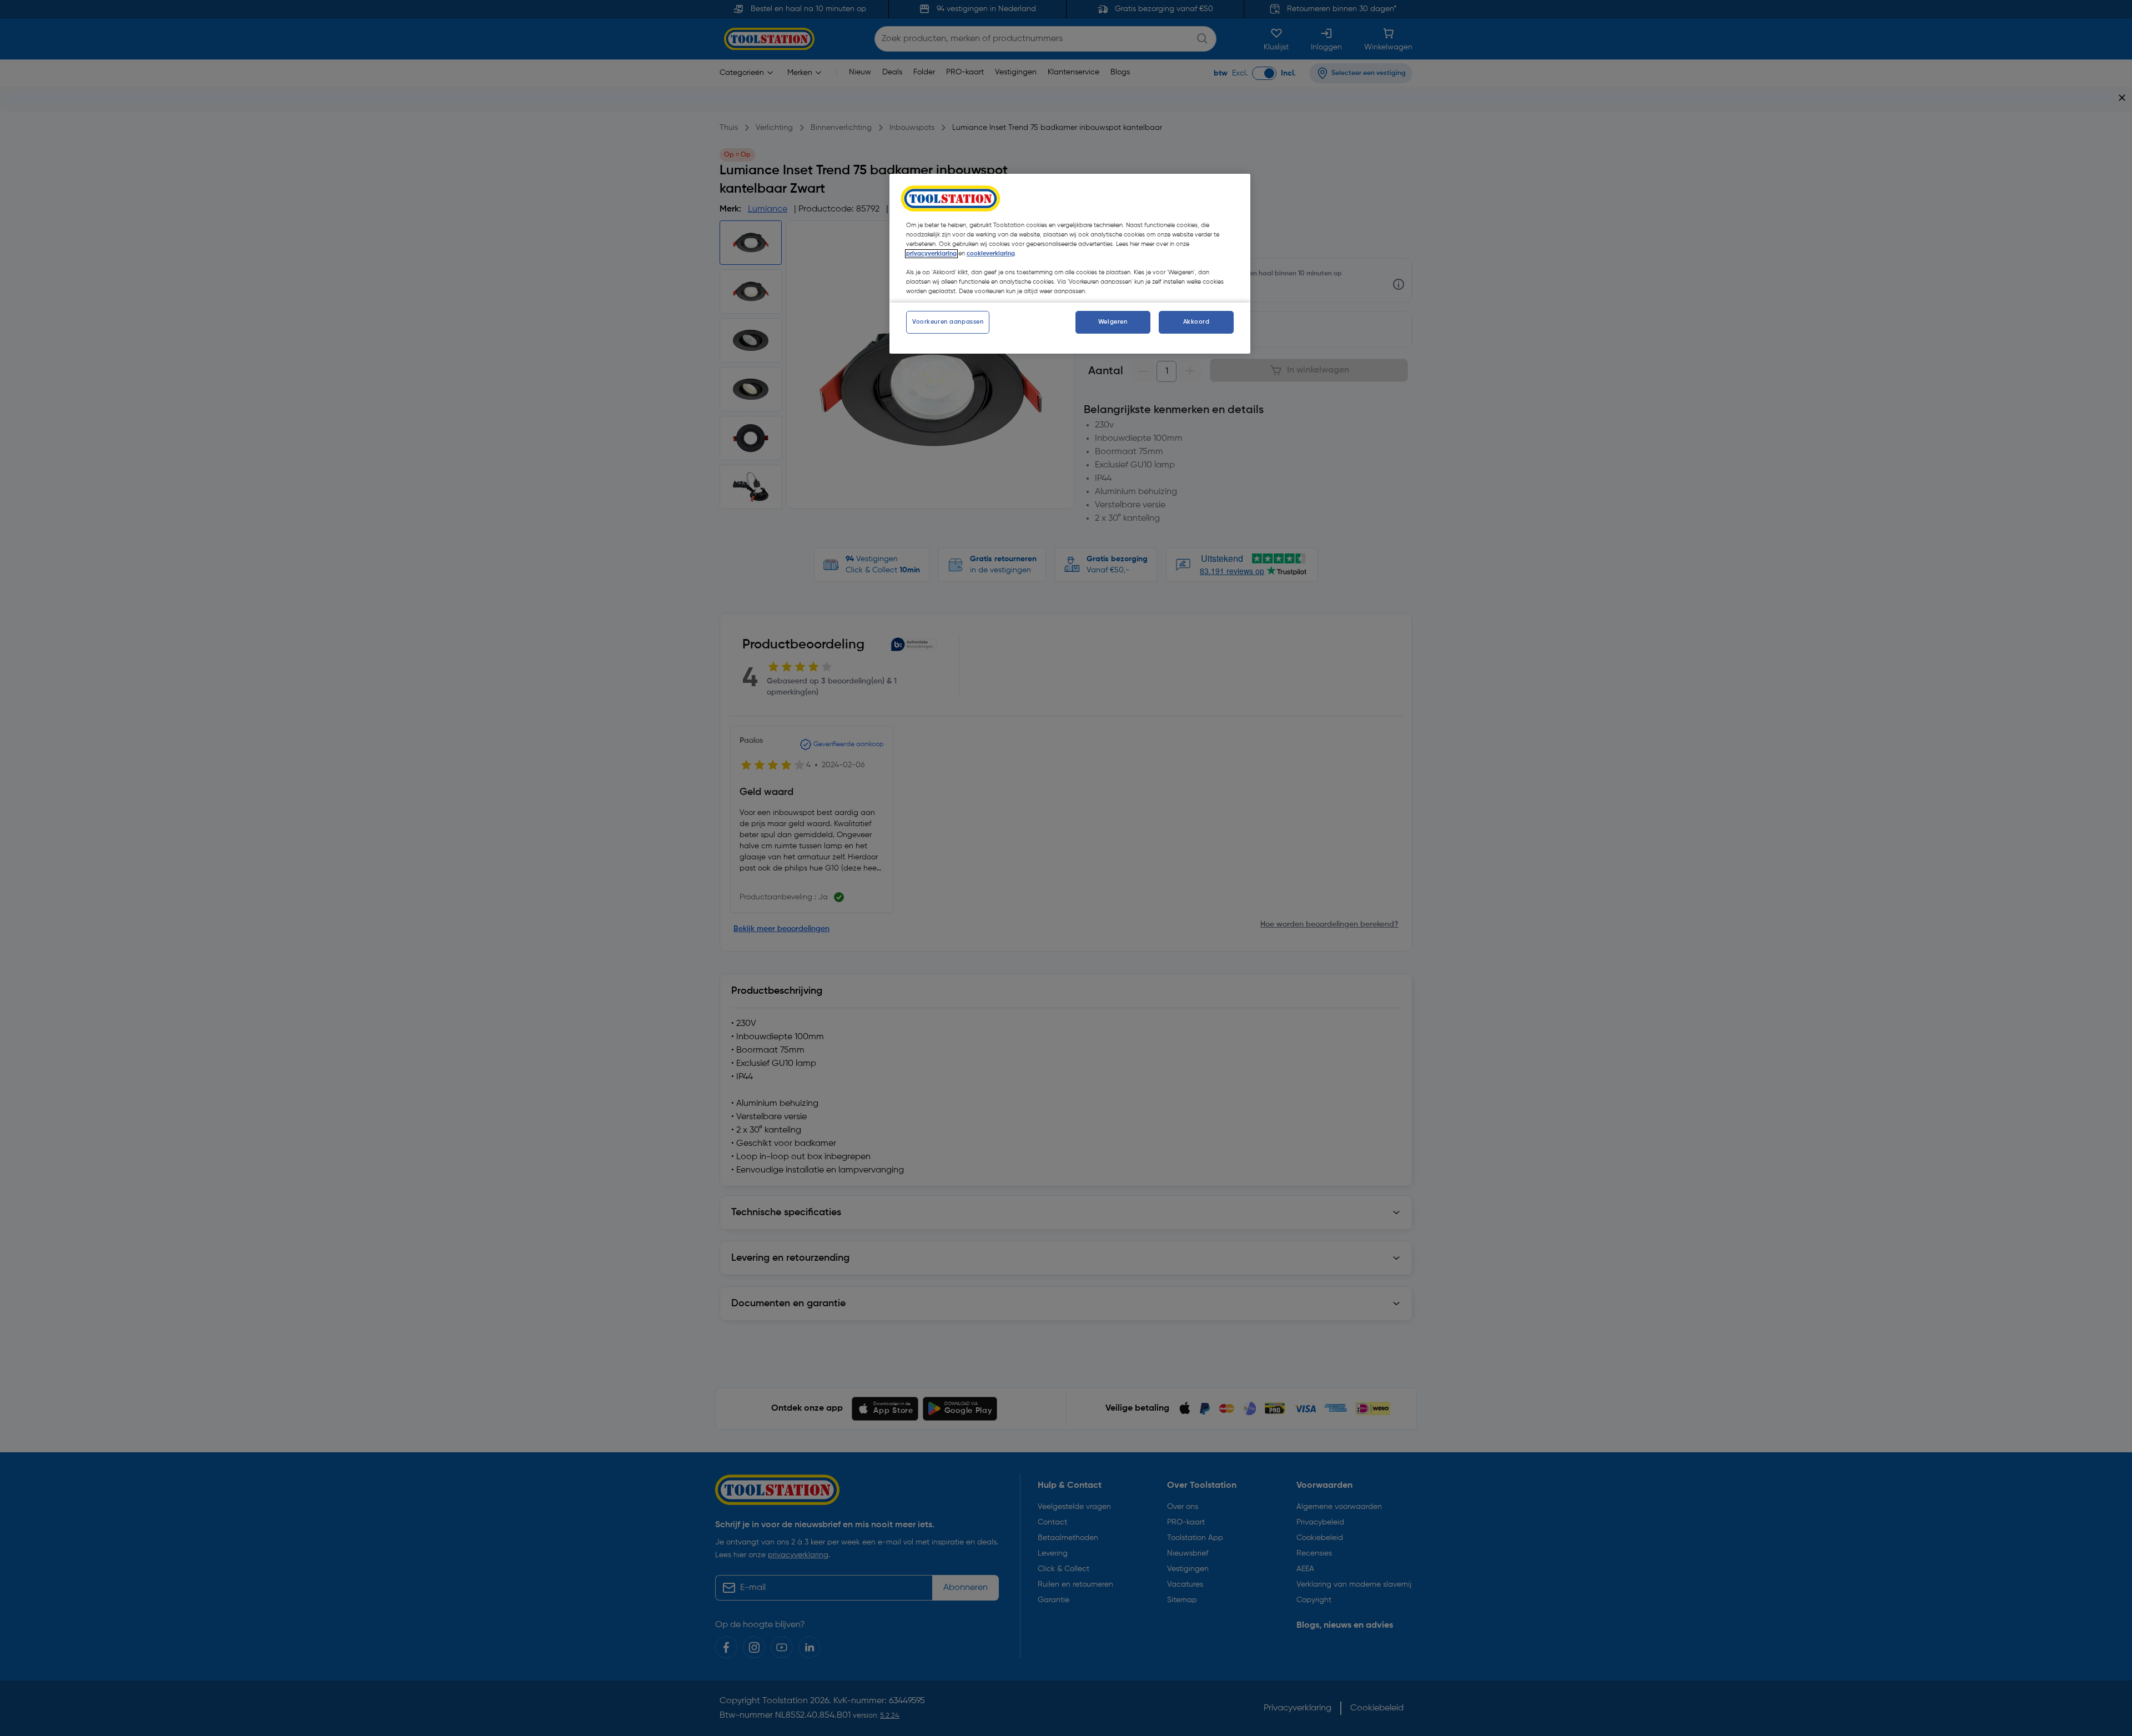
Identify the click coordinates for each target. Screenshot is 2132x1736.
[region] (1070, 264)
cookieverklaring (991, 254)
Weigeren (1113, 321)
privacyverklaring (931, 254)
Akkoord (1196, 321)
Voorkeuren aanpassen (948, 321)
